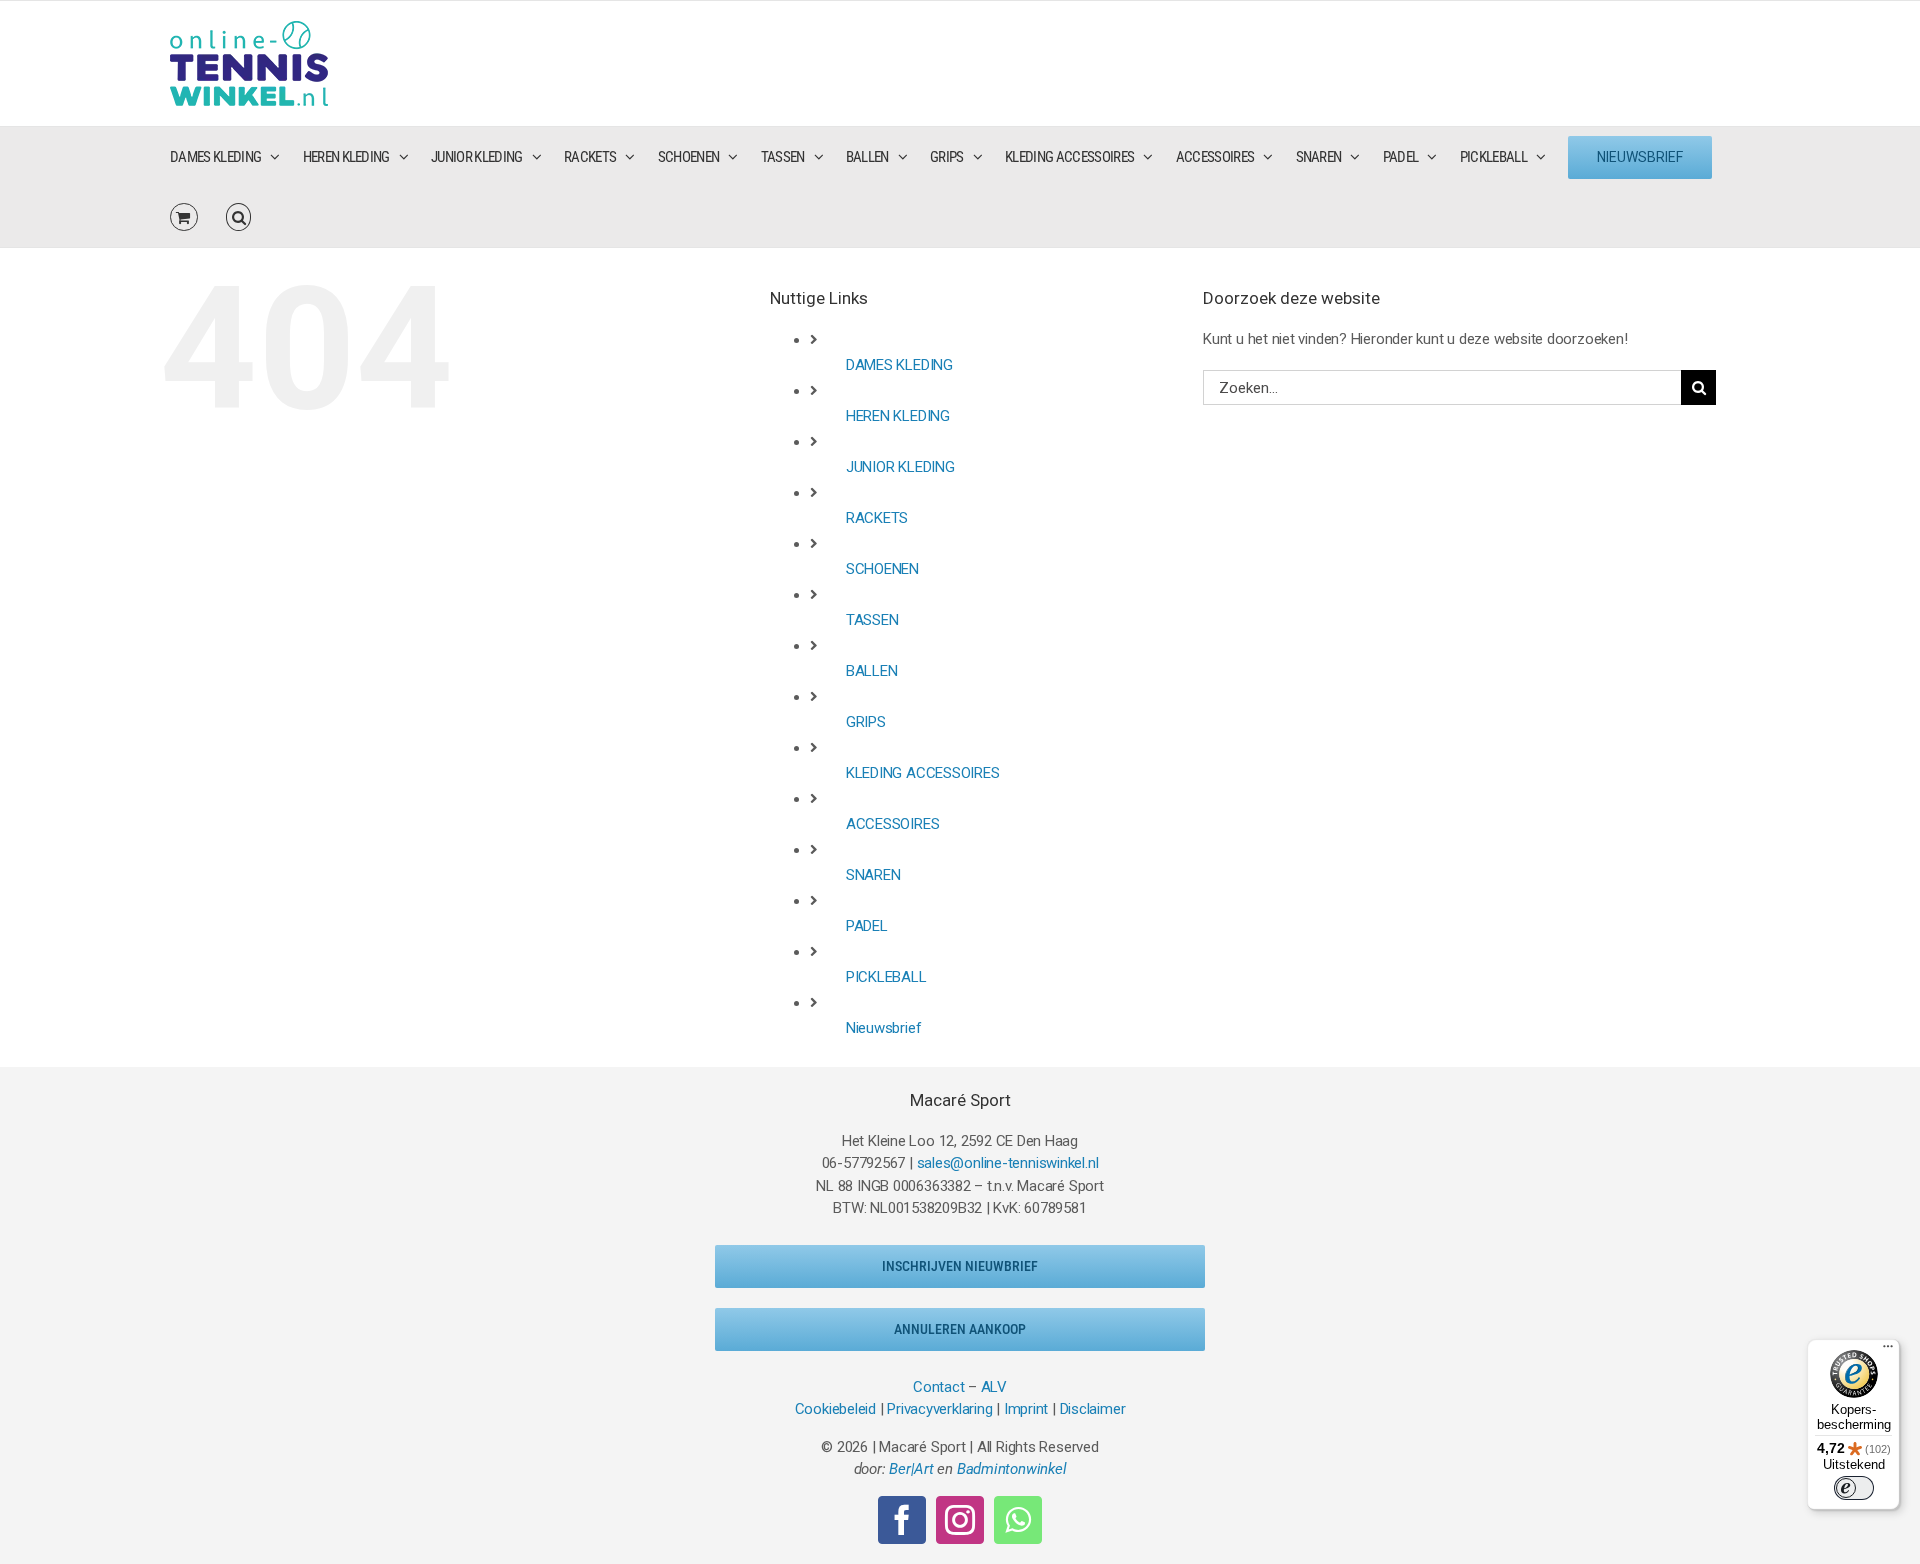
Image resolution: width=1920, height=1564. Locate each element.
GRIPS (866, 722)
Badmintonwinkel (1012, 1469)
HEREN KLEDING (898, 416)
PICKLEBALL (886, 977)
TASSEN (872, 620)
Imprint (1026, 1409)
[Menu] (1888, 1351)
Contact (938, 1387)
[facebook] (902, 1520)
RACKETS (877, 518)
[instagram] (960, 1520)
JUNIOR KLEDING (900, 467)
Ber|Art (911, 1469)
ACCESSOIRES (893, 824)
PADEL (867, 926)
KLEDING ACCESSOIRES (923, 773)
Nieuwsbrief (884, 1028)
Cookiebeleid (835, 1409)
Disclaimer (1093, 1409)
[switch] (1854, 1488)
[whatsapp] (1018, 1520)
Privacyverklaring (939, 1409)
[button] (239, 217)
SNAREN (873, 875)
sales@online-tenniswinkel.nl (1008, 1163)
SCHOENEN (882, 569)
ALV (994, 1387)
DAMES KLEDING (899, 365)
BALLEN (872, 671)
